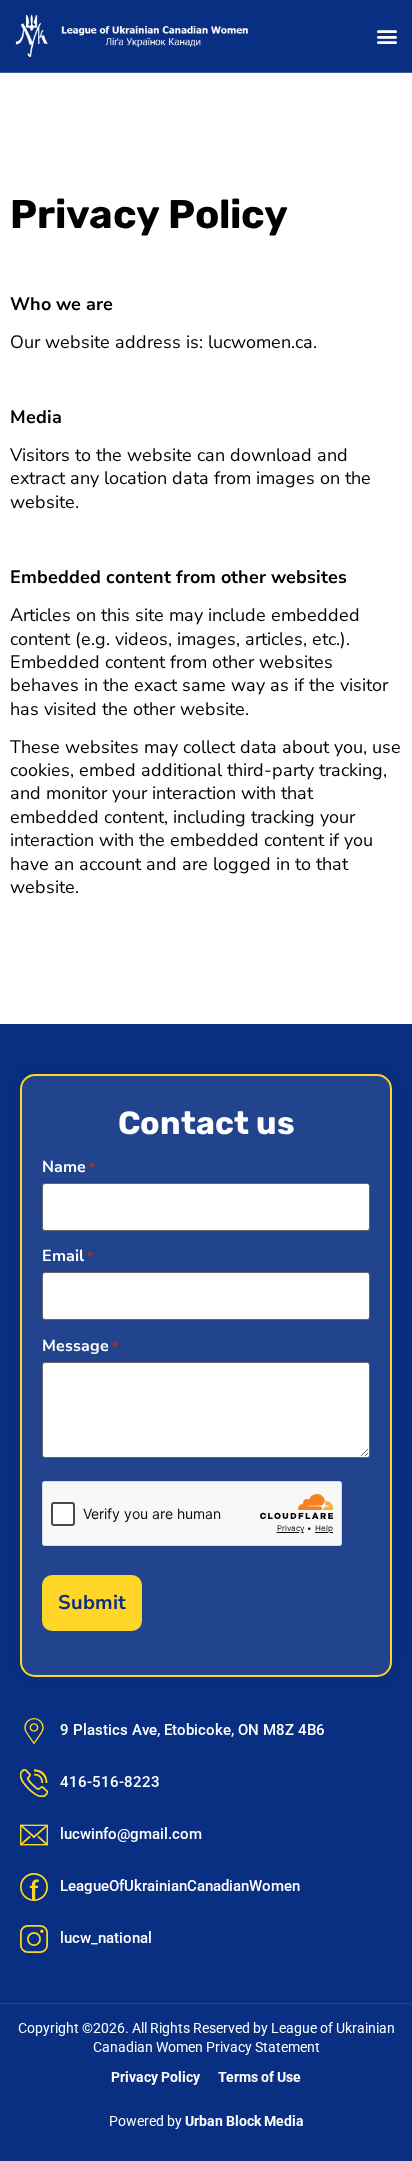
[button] (387, 35)
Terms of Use (259, 2077)
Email (67, 1256)
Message (80, 1346)
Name (68, 1167)
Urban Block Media (244, 2121)
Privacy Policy (155, 2077)
